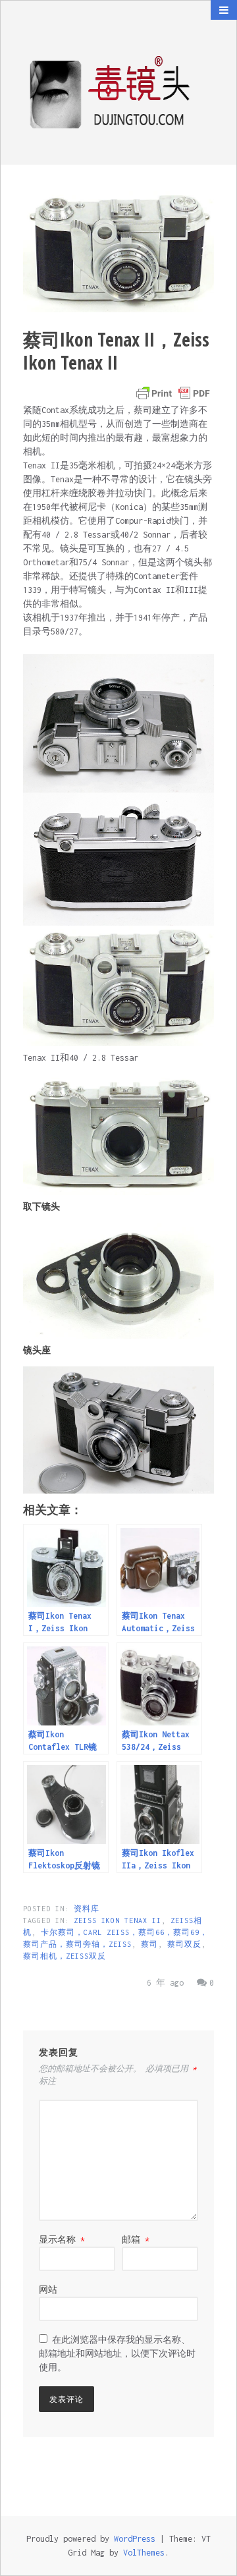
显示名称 (62, 2240)
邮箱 (136, 2240)
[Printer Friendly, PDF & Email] (173, 393)
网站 (48, 2290)
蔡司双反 (184, 1944)
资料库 (87, 1909)
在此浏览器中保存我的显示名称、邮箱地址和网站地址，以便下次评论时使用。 (117, 2354)
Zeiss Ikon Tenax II (118, 1920)
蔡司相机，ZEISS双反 (65, 1956)
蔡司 (149, 1944)
